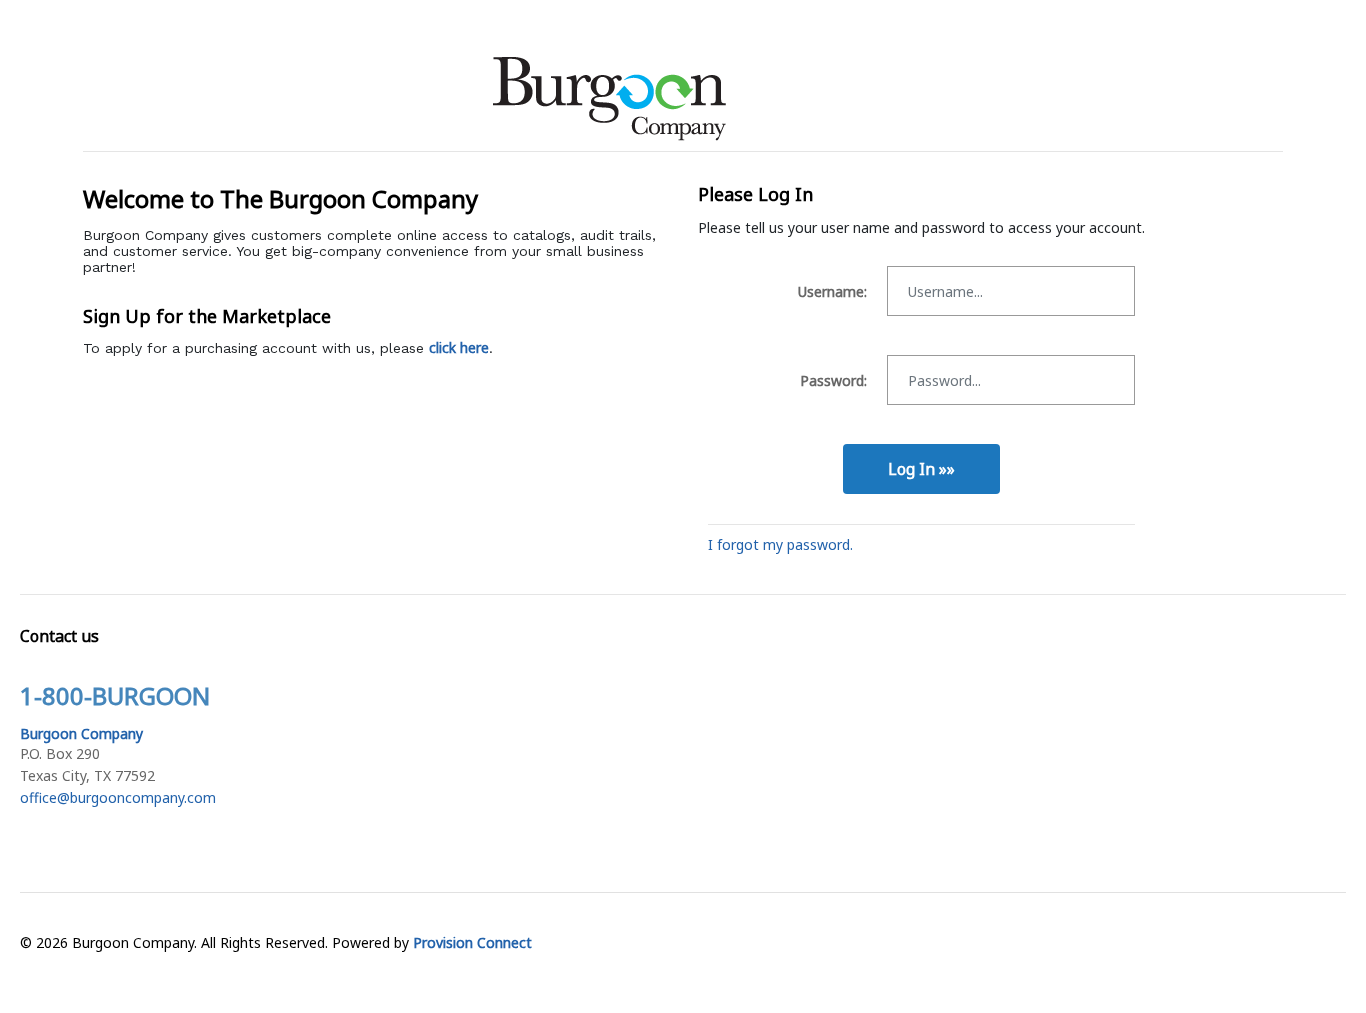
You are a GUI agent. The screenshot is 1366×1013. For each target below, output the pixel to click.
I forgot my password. (780, 544)
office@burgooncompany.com (118, 797)
